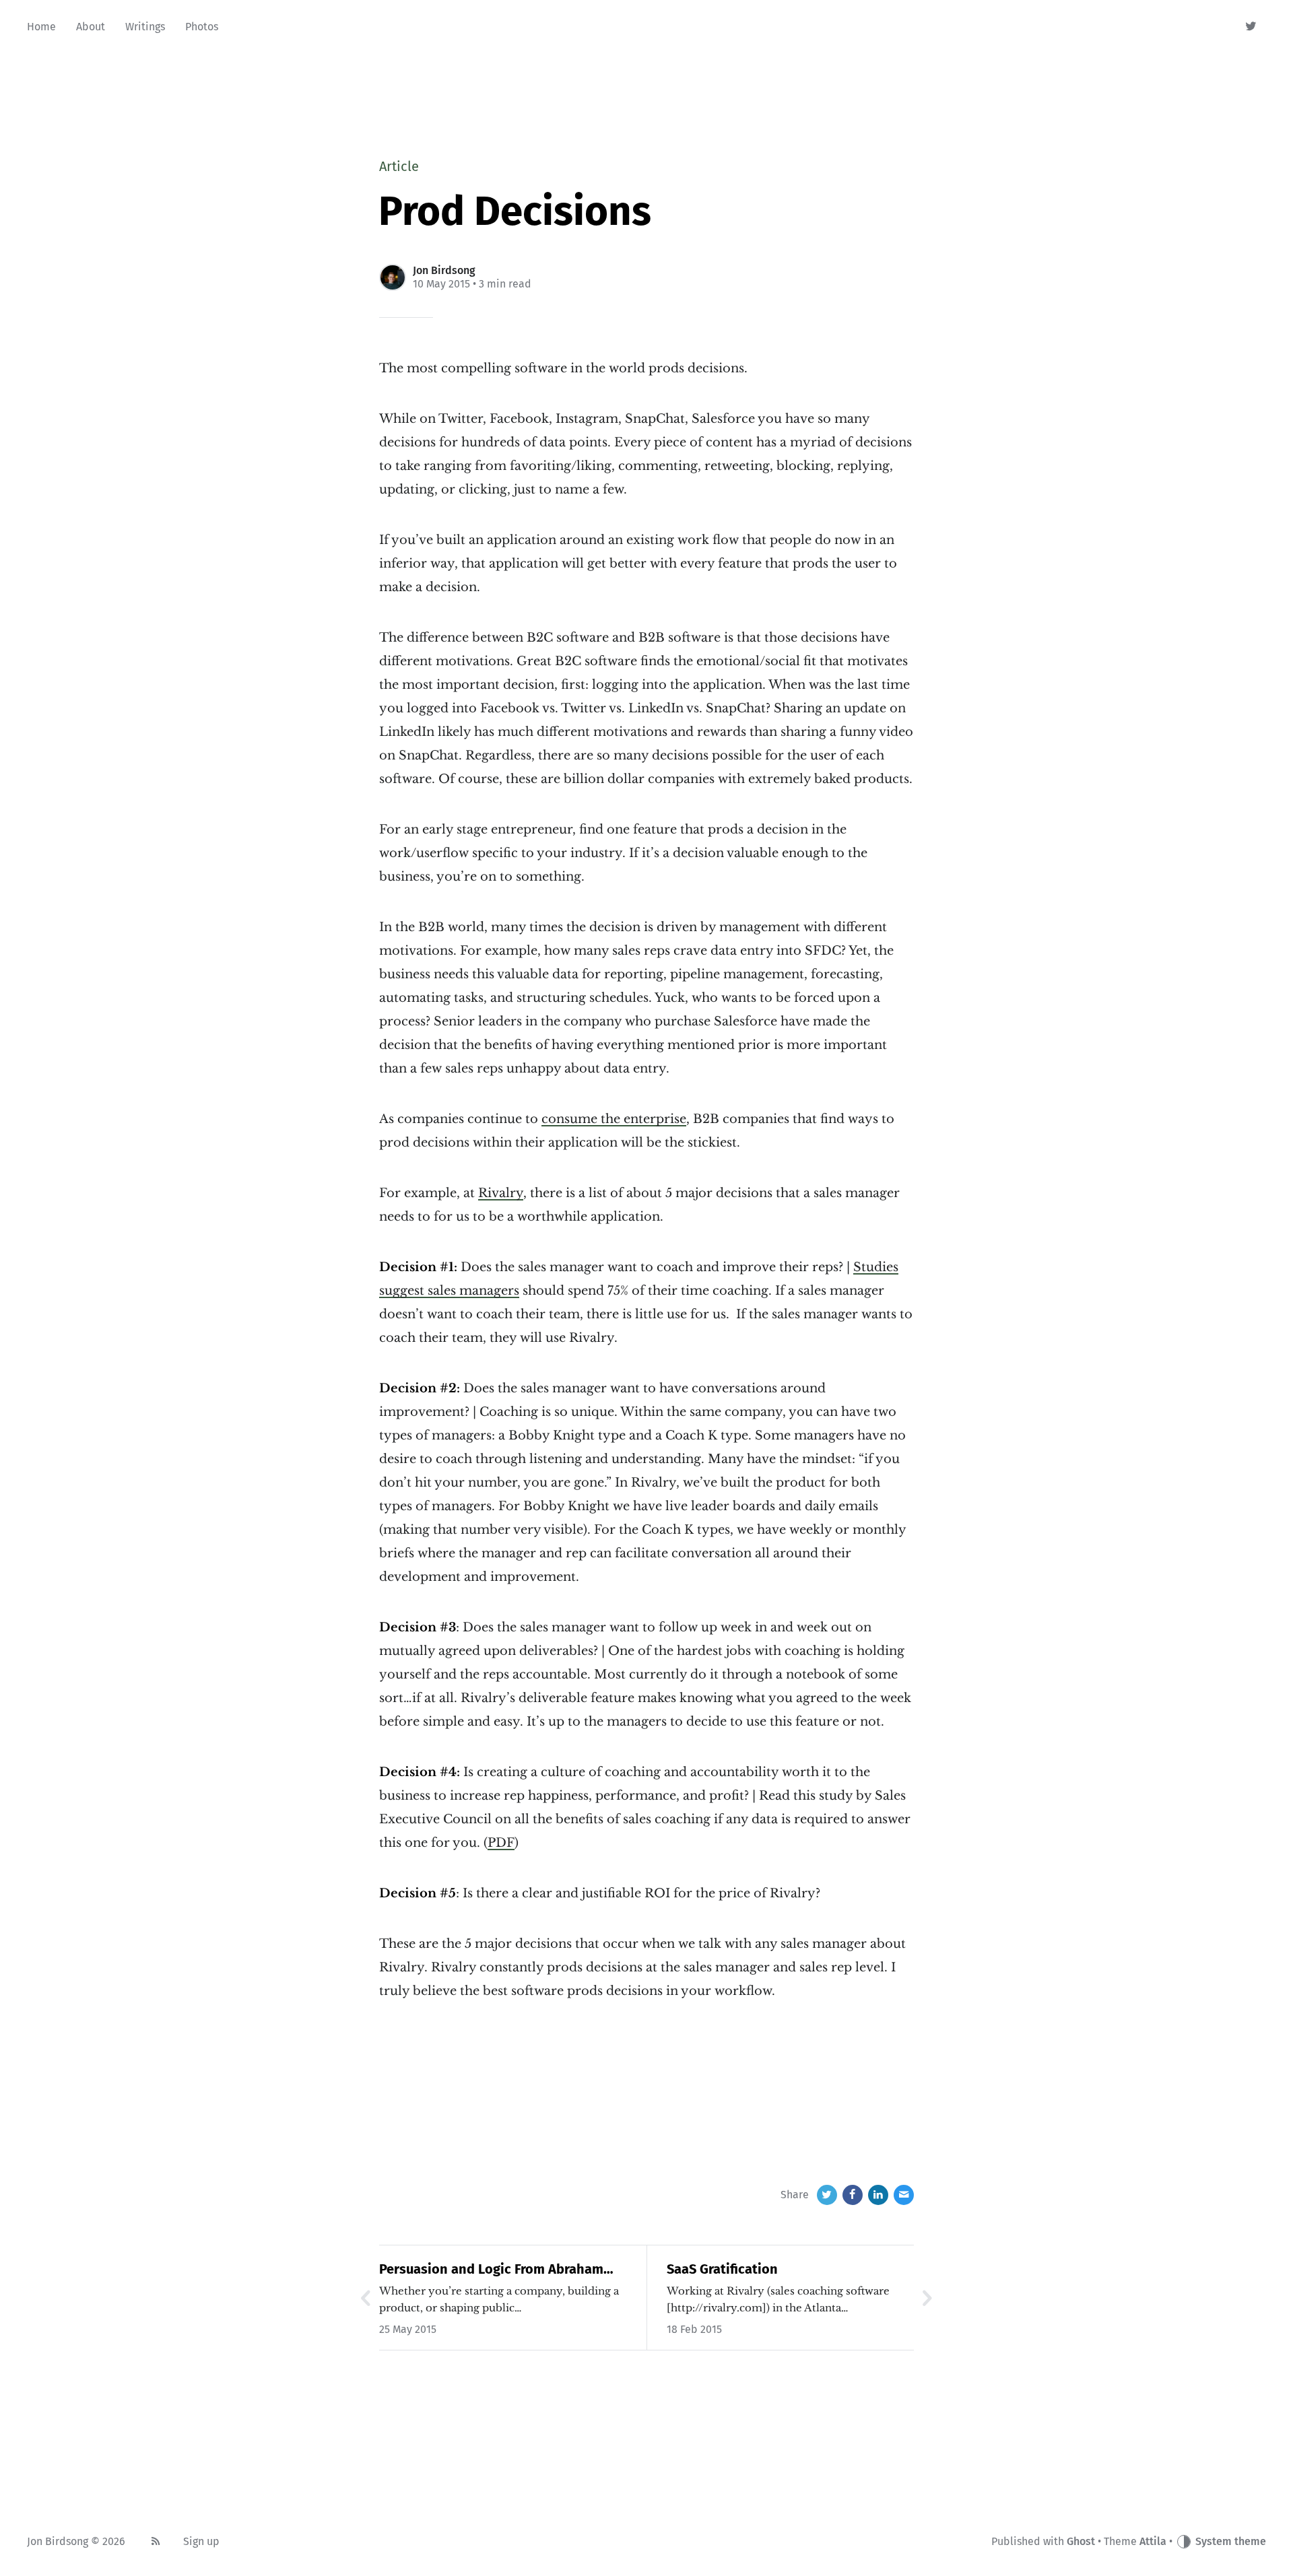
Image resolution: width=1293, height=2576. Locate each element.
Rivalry (501, 1193)
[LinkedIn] (878, 2195)
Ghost (1081, 2541)
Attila (1153, 2541)
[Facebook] (853, 2195)
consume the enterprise (614, 1119)
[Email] (904, 2195)
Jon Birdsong (444, 270)
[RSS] (156, 2542)
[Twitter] (1252, 27)
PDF (501, 1843)
